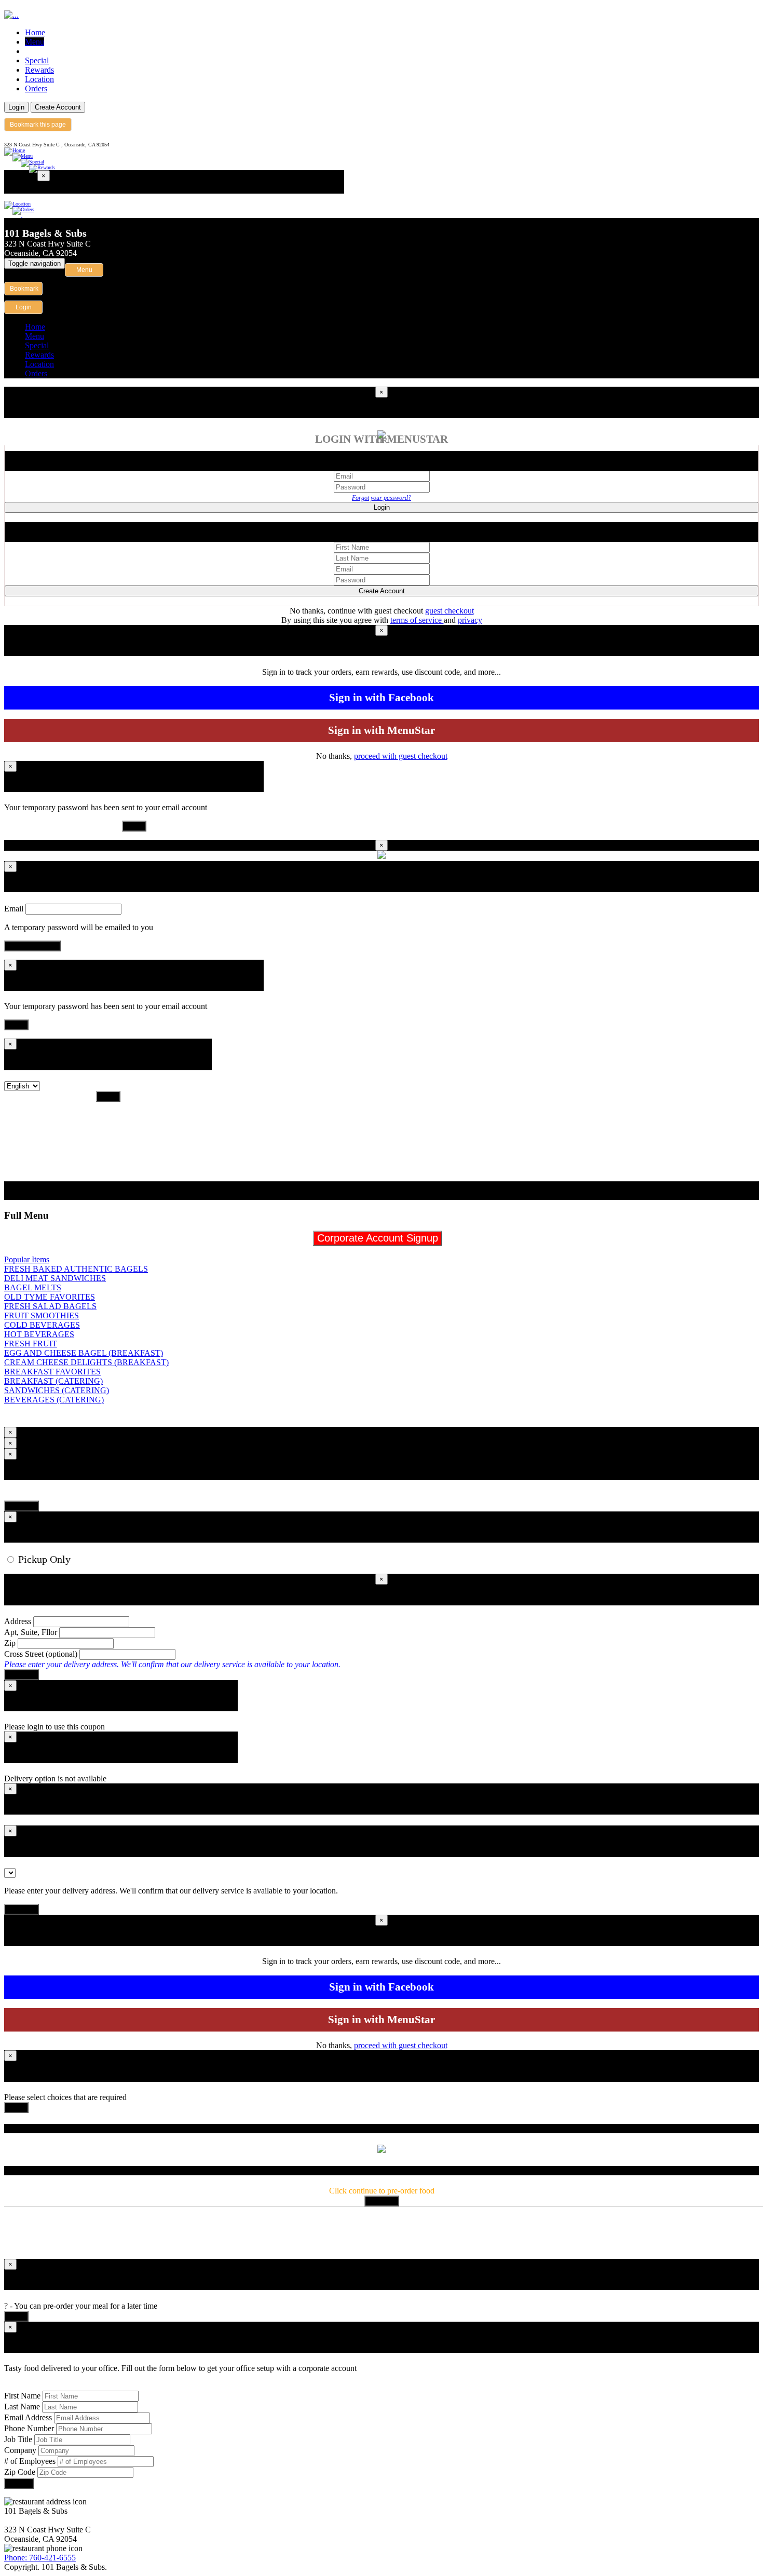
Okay (134, 826)
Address (18, 1621)
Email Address (28, 2417)
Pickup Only (43, 1559)
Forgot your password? (382, 498)
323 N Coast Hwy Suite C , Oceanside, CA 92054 (57, 145)
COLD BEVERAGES (42, 1325)
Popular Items (27, 1259)
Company (20, 2450)
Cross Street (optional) (41, 1654)
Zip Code (21, 2472)
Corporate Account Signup (378, 1238)
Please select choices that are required (65, 2097)
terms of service (417, 620)
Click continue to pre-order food (382, 2191)
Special (37, 60)
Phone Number (29, 2428)
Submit (19, 2483)
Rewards (39, 70)
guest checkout (449, 611)
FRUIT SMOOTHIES (42, 1316)
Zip (10, 1643)
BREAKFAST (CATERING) (53, 1381)
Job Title (18, 2439)
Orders (36, 88)
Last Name (22, 2407)
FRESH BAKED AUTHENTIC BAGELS (76, 1269)
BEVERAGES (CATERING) (54, 1400)
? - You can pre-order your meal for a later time (81, 2306)
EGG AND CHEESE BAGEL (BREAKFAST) (84, 1353)
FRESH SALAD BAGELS (50, 1306)
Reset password (32, 946)
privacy (470, 620)
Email (14, 909)
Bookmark (24, 289)
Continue (22, 1506)
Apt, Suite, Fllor (31, 1632)
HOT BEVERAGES (39, 1334)
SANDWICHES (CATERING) (57, 1390)
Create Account (58, 107)
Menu (35, 42)
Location (39, 79)
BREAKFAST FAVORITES (52, 1372)
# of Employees (30, 2461)
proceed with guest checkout (401, 756)
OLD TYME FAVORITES (50, 1297)
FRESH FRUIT (31, 1344)
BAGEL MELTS (33, 1287)
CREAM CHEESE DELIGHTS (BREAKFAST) (86, 1362)
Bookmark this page (38, 125)
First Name (22, 2396)
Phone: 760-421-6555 (40, 2558)
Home (35, 32)
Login (16, 107)
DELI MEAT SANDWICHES (55, 1278)
